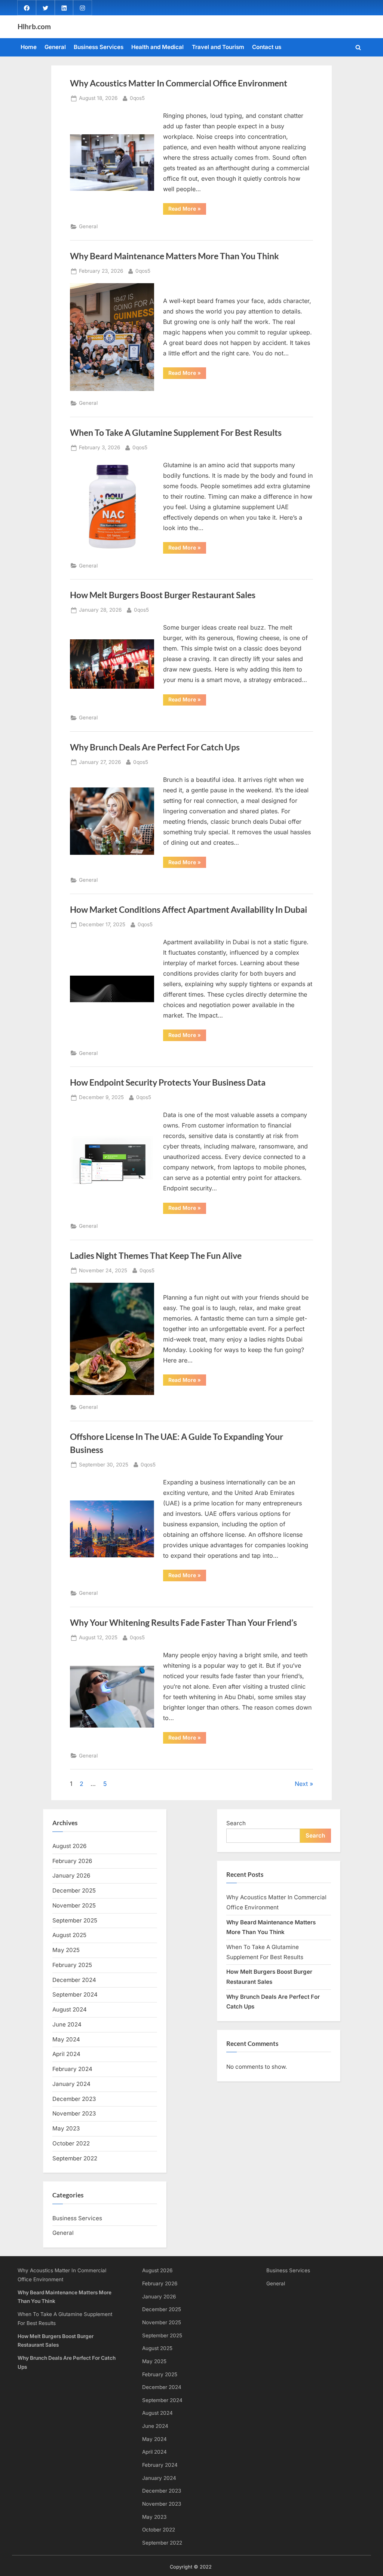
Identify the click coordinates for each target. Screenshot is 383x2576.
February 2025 (72, 1965)
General (55, 47)
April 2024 (66, 2054)
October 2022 (71, 2143)
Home (29, 47)
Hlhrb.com (34, 26)
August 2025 (69, 1935)
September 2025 (75, 1920)
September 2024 (75, 1994)
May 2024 (66, 2039)
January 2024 (71, 2084)
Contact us (267, 47)
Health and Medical (157, 47)
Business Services (99, 47)
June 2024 (67, 2024)
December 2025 (74, 1890)
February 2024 (72, 2069)
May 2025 (66, 1950)
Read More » (187, 210)
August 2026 (69, 1846)
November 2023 (74, 2113)
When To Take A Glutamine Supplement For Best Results (176, 432)
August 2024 (70, 2009)
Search (236, 1823)
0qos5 (137, 98)
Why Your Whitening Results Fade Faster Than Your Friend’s (183, 1622)
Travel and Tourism (218, 47)
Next (301, 1784)
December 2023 (74, 2099)
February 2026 (72, 1861)
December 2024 (74, 1980)
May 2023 (66, 2128)
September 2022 (75, 2158)
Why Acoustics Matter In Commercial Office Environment (179, 83)
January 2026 (71, 1876)
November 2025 (74, 1905)
